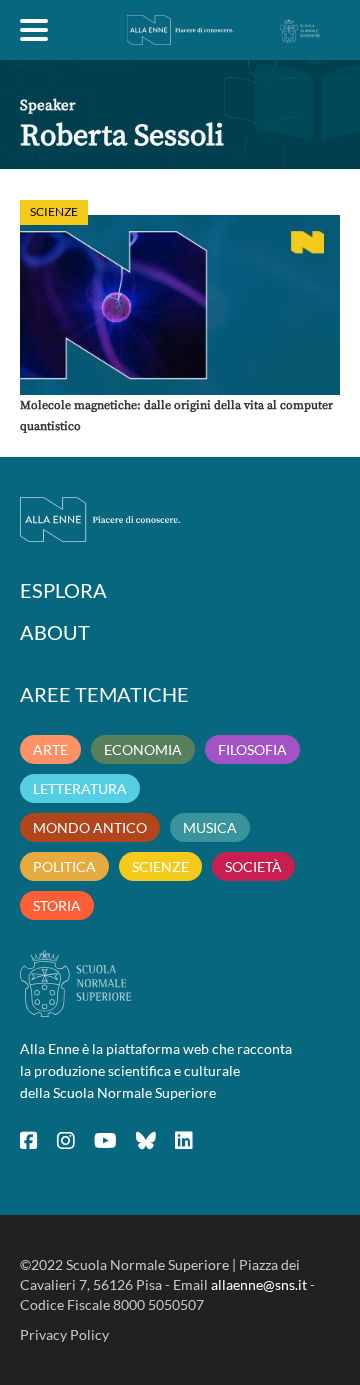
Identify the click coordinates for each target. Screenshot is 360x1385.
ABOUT (55, 632)
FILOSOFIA (252, 749)
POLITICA (64, 866)
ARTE (50, 749)
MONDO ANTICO (90, 827)
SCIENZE (160, 866)
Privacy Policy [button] (64, 1334)
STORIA (57, 905)
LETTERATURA (80, 788)
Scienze (54, 211)
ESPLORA (63, 590)
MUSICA (210, 827)
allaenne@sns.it (259, 1284)
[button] (180, 305)
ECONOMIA (143, 749)
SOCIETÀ (253, 866)
